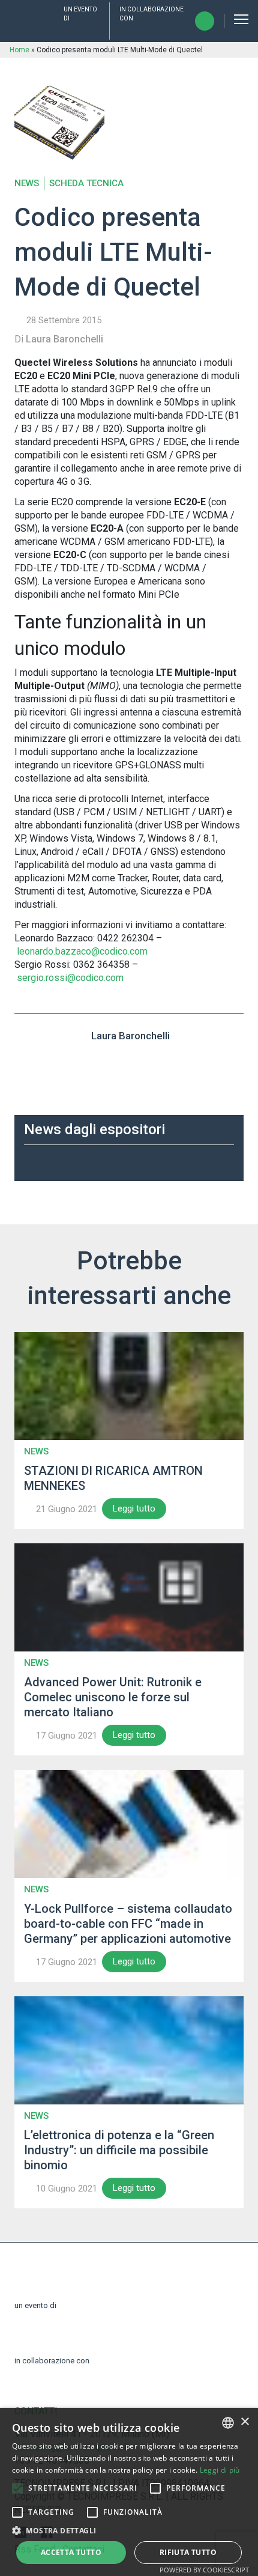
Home (19, 50)
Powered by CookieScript (204, 2570)
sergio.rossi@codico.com (70, 978)
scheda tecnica (86, 184)
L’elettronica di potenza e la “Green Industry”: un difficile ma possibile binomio (119, 2150)
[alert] (129, 2492)
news (27, 184)
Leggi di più (220, 2470)
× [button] (244, 2422)
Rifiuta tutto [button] (188, 2552)
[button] (17, 2488)
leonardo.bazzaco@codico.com (82, 951)
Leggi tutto (134, 1508)
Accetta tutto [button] (71, 2552)
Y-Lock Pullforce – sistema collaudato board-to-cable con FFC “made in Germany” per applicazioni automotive (128, 1924)
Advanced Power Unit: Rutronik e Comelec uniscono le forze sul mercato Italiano (113, 1697)
